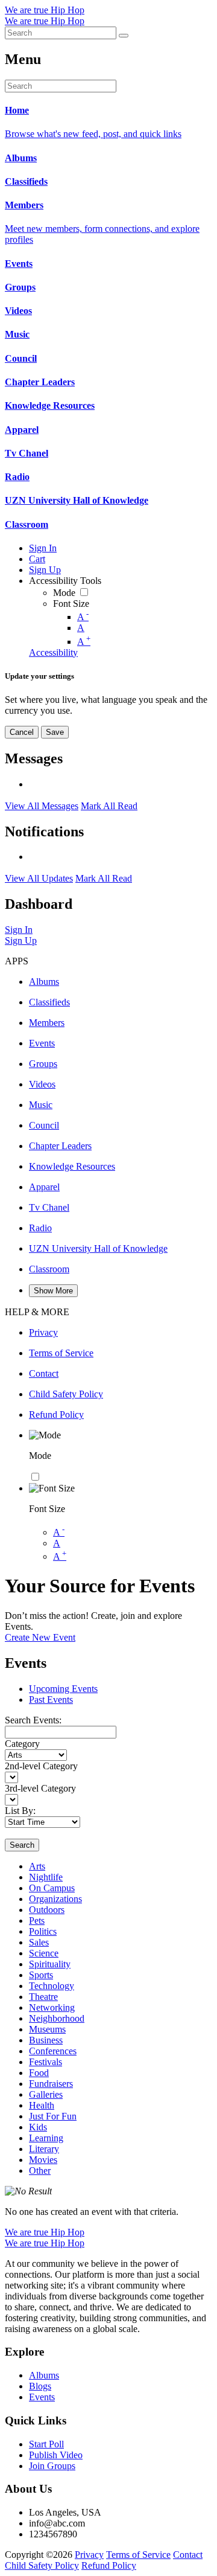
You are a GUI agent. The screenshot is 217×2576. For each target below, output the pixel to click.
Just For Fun (53, 2116)
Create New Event (40, 1637)
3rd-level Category (40, 1788)
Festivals (46, 2062)
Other (40, 2171)
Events (42, 2397)
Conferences (53, 2051)
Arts (37, 1866)
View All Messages (42, 806)
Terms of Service (138, 2555)
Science (44, 1953)
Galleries (46, 2094)
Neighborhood (57, 2018)
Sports (41, 1975)
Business (46, 2040)
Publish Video (56, 2455)
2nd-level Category (41, 1766)
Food (39, 2073)
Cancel (22, 732)
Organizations (55, 1899)
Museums (47, 2029)
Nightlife (46, 1877)
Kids (38, 2127)
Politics (43, 1931)
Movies (43, 2160)
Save (55, 732)
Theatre (43, 1997)
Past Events (51, 1700)
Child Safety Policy (42, 2565)
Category (22, 1744)
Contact (188, 2555)
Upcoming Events (63, 1689)
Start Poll (46, 2444)
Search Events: (33, 1720)
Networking (52, 2007)
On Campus (52, 1888)
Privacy (89, 2555)
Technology (52, 1986)
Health (42, 2105)
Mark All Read (109, 806)
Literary (44, 2149)
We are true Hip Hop (45, 10)
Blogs (40, 2386)
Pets (37, 1921)
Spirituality (50, 1964)
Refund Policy (109, 2565)
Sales (39, 1942)
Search (22, 1845)
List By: (20, 1811)
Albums (44, 2375)
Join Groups (52, 2466)
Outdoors (47, 1910)
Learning (46, 2138)
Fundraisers (51, 2084)
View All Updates (39, 878)
